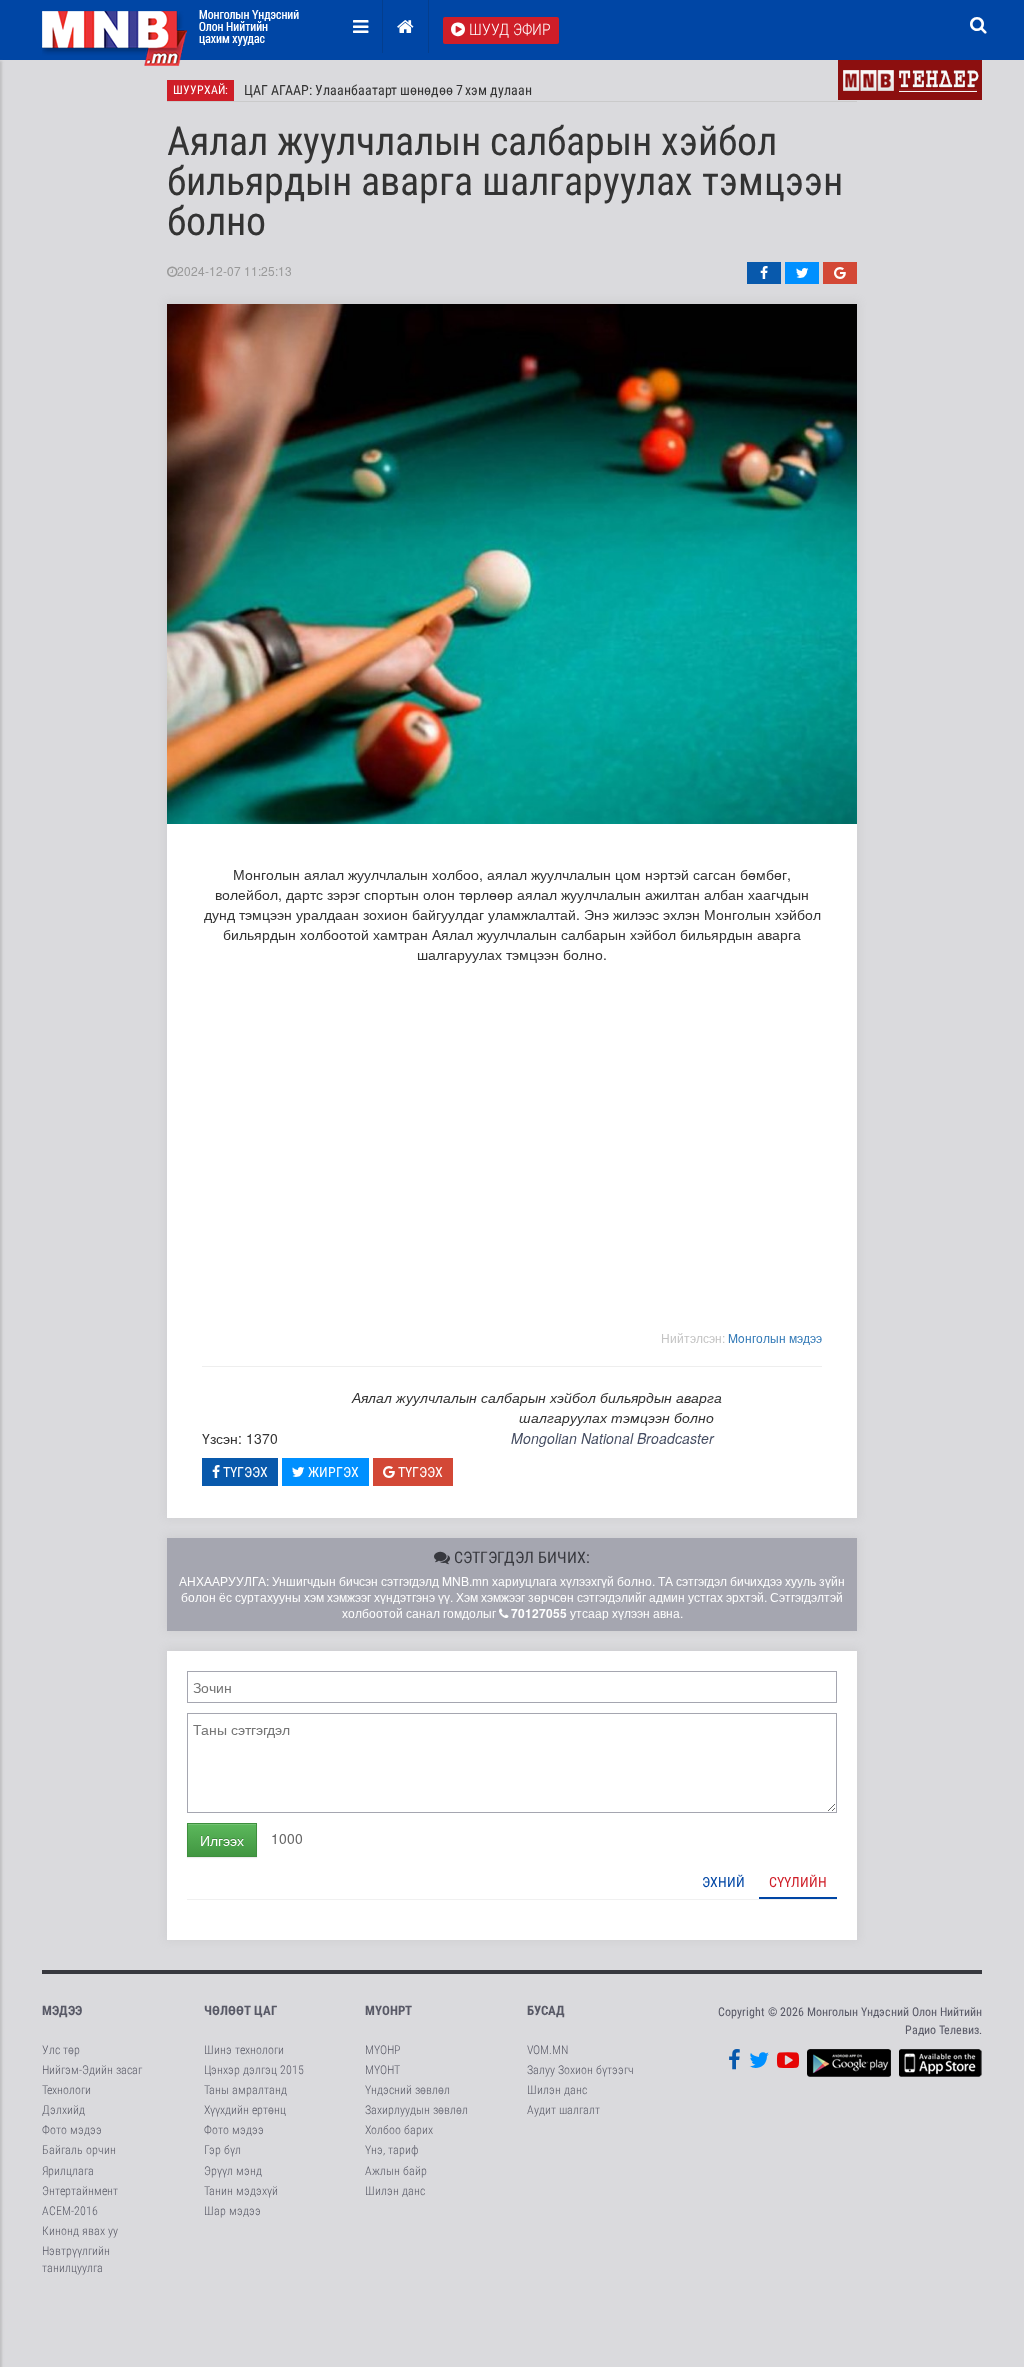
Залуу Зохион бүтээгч (580, 2070)
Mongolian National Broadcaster (612, 1438)
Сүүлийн (798, 1882)
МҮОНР (382, 2050)
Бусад (546, 2010)
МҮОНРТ (388, 2010)
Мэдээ (62, 2010)
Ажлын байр (396, 2171)
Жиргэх (332, 1472)
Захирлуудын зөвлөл (416, 2110)
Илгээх (222, 1840)
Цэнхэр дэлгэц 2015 (254, 2070)
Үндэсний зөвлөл (407, 2090)
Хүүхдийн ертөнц (245, 2110)
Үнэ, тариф (392, 2150)
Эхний (723, 1882)
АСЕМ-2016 (70, 2211)
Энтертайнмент (80, 2191)
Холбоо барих (399, 2130)
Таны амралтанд (245, 2090)
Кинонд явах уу (80, 2231)
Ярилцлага (68, 2171)
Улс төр (61, 2050)
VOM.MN (547, 2050)
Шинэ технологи (244, 2050)
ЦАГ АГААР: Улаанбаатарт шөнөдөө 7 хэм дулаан (388, 90)
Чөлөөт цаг (240, 2010)
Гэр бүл (222, 2150)
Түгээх (244, 1472)
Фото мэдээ (72, 2130)
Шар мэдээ (232, 2211)
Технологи (66, 2090)
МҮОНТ (382, 2070)
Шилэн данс (395, 2191)
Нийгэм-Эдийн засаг (92, 2070)
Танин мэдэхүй (241, 2191)
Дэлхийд (63, 2110)
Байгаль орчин (79, 2150)
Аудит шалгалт (563, 2110)
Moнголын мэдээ (775, 1337)
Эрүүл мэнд (233, 2171)
